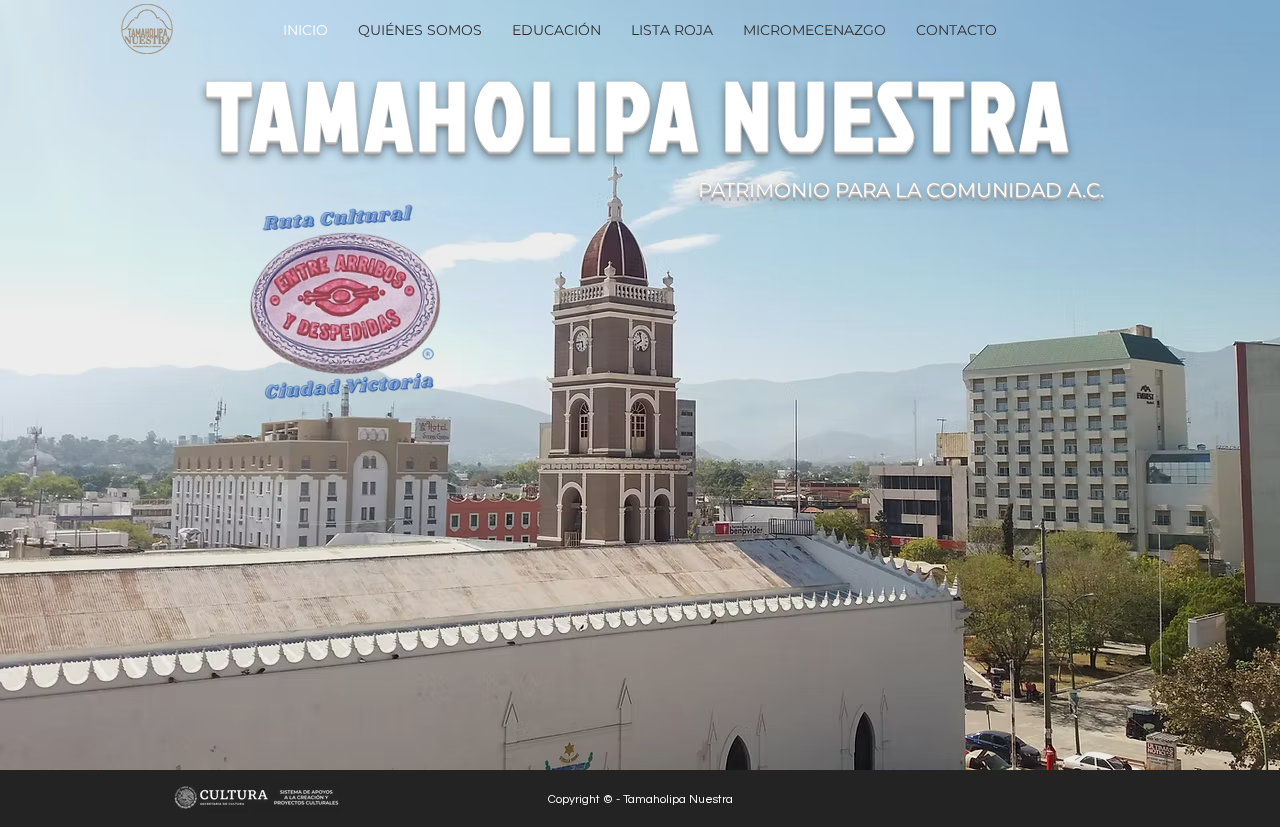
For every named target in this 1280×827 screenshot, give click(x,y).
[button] (556, 30)
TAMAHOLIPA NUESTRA (639, 113)
